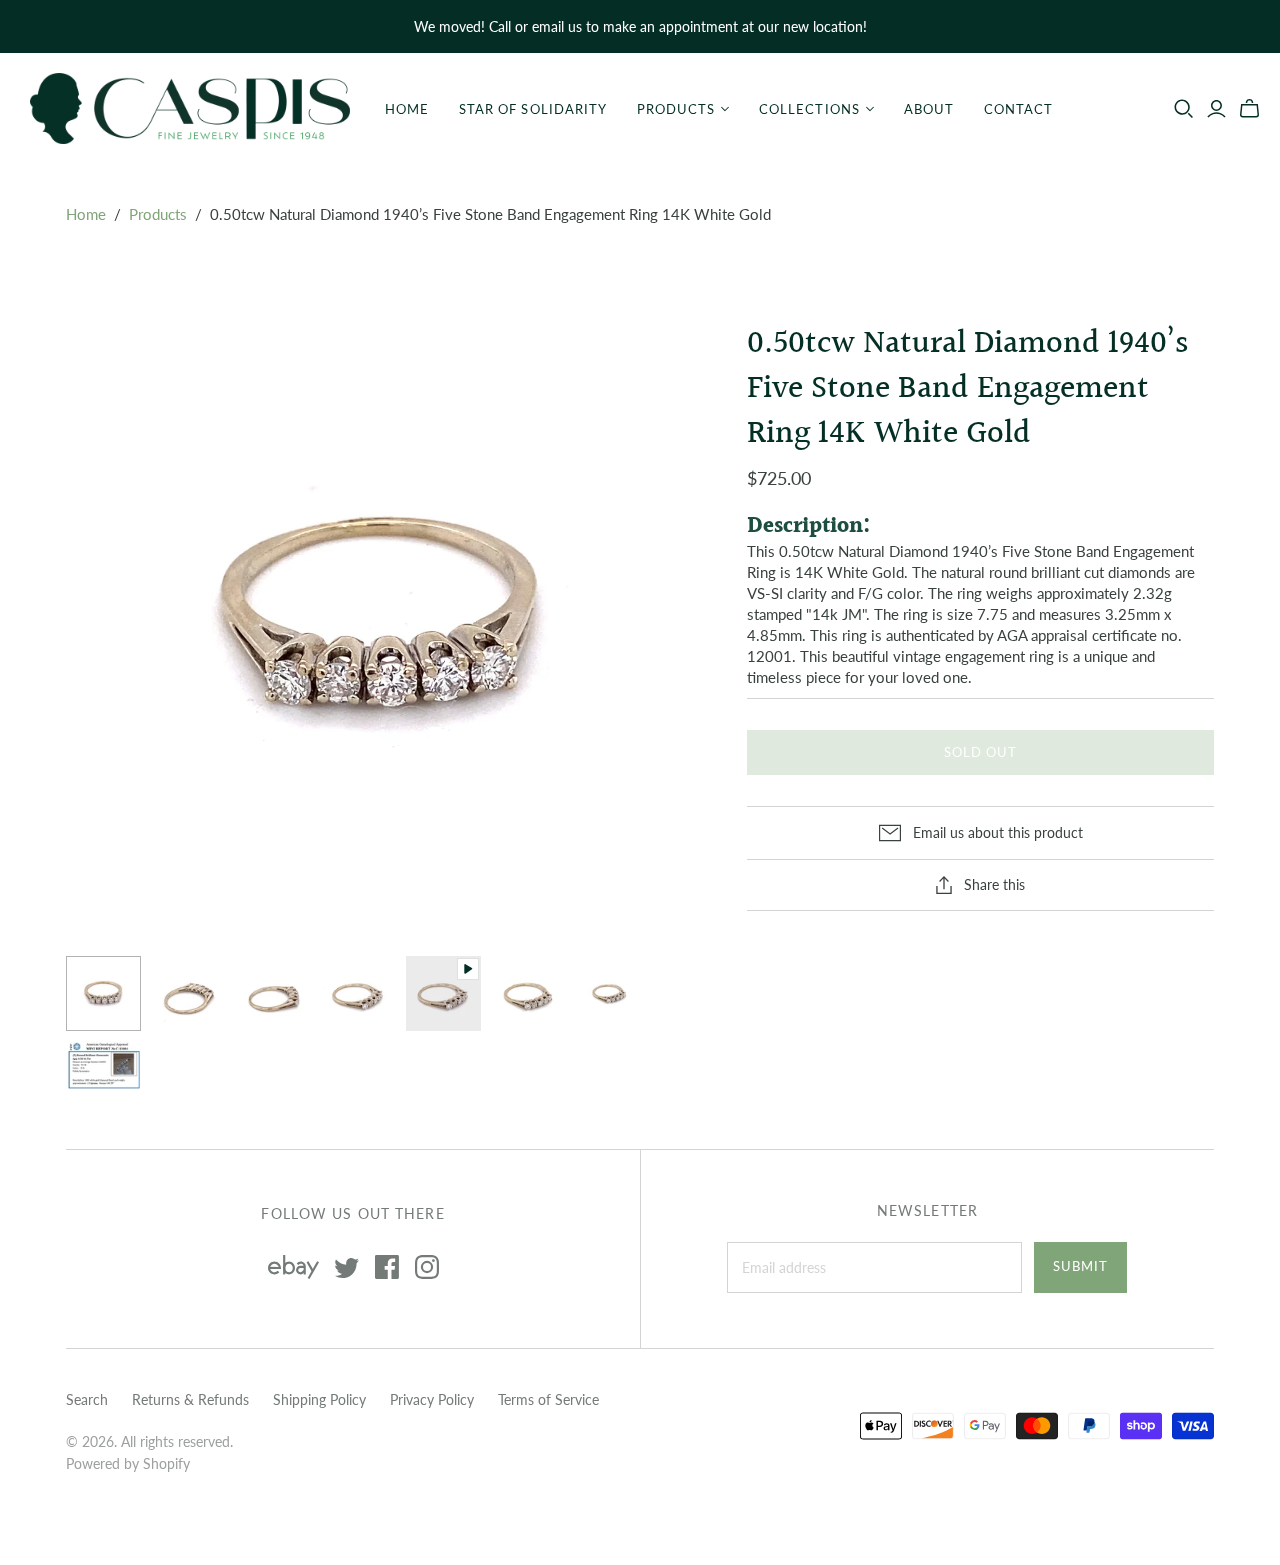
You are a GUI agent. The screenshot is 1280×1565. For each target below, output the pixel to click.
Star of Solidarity (533, 109)
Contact (1018, 109)
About (929, 109)
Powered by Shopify (128, 1463)
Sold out (980, 752)
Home (407, 109)
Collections (809, 109)
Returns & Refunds (190, 1399)
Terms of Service (548, 1399)
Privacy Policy (432, 1399)
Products (676, 109)
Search (87, 1399)
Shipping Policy (319, 1399)
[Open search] (1184, 109)
